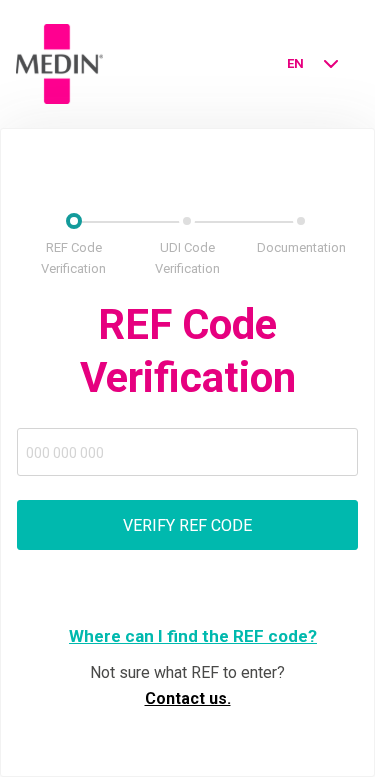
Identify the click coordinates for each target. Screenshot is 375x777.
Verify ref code (187, 525)
